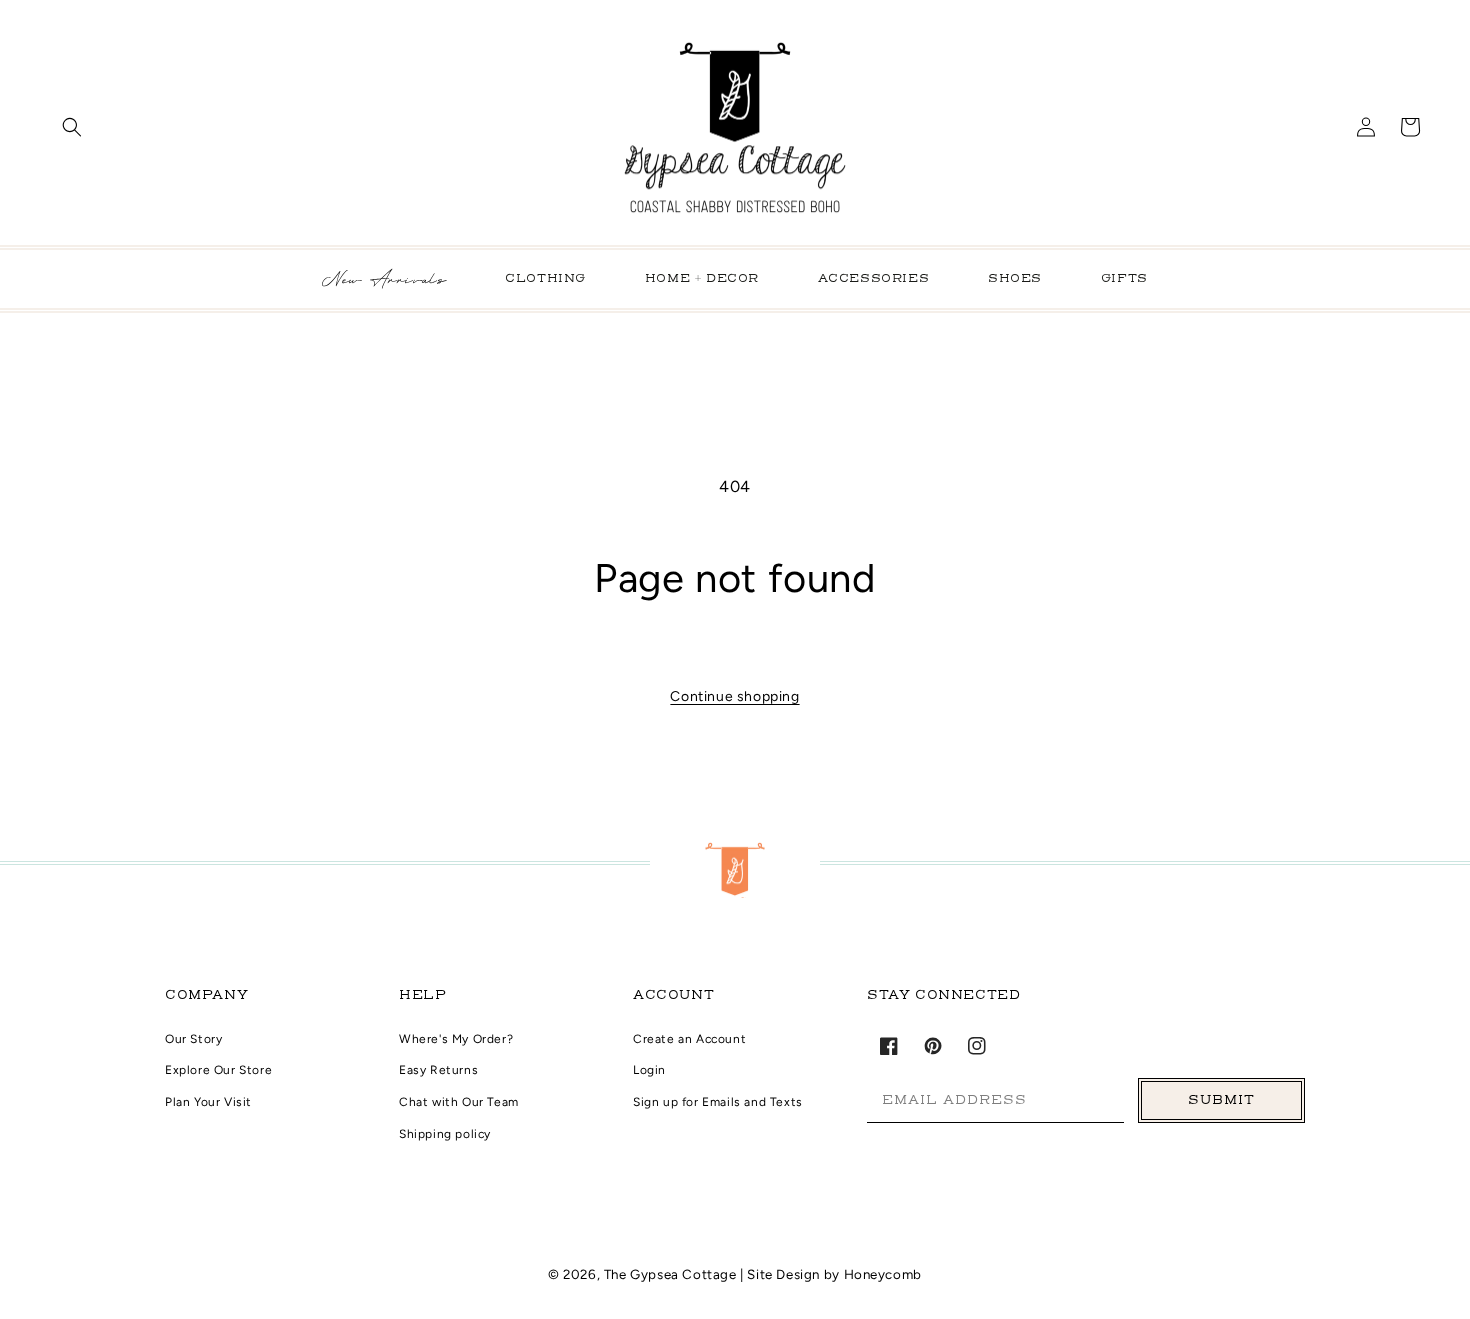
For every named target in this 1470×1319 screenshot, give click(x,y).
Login (649, 1070)
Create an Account (689, 1039)
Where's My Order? (456, 1039)
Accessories (874, 279)
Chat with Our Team (459, 1102)
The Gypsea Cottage (672, 1274)
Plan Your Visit (208, 1102)
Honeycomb (883, 1274)
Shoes (1015, 279)
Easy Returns (438, 1070)
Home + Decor (702, 279)
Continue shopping (734, 696)
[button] (72, 127)
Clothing (545, 279)
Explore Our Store (218, 1070)
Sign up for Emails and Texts (718, 1102)
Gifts (1124, 279)
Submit (1221, 1100)
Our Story (193, 1039)
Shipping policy (445, 1134)
